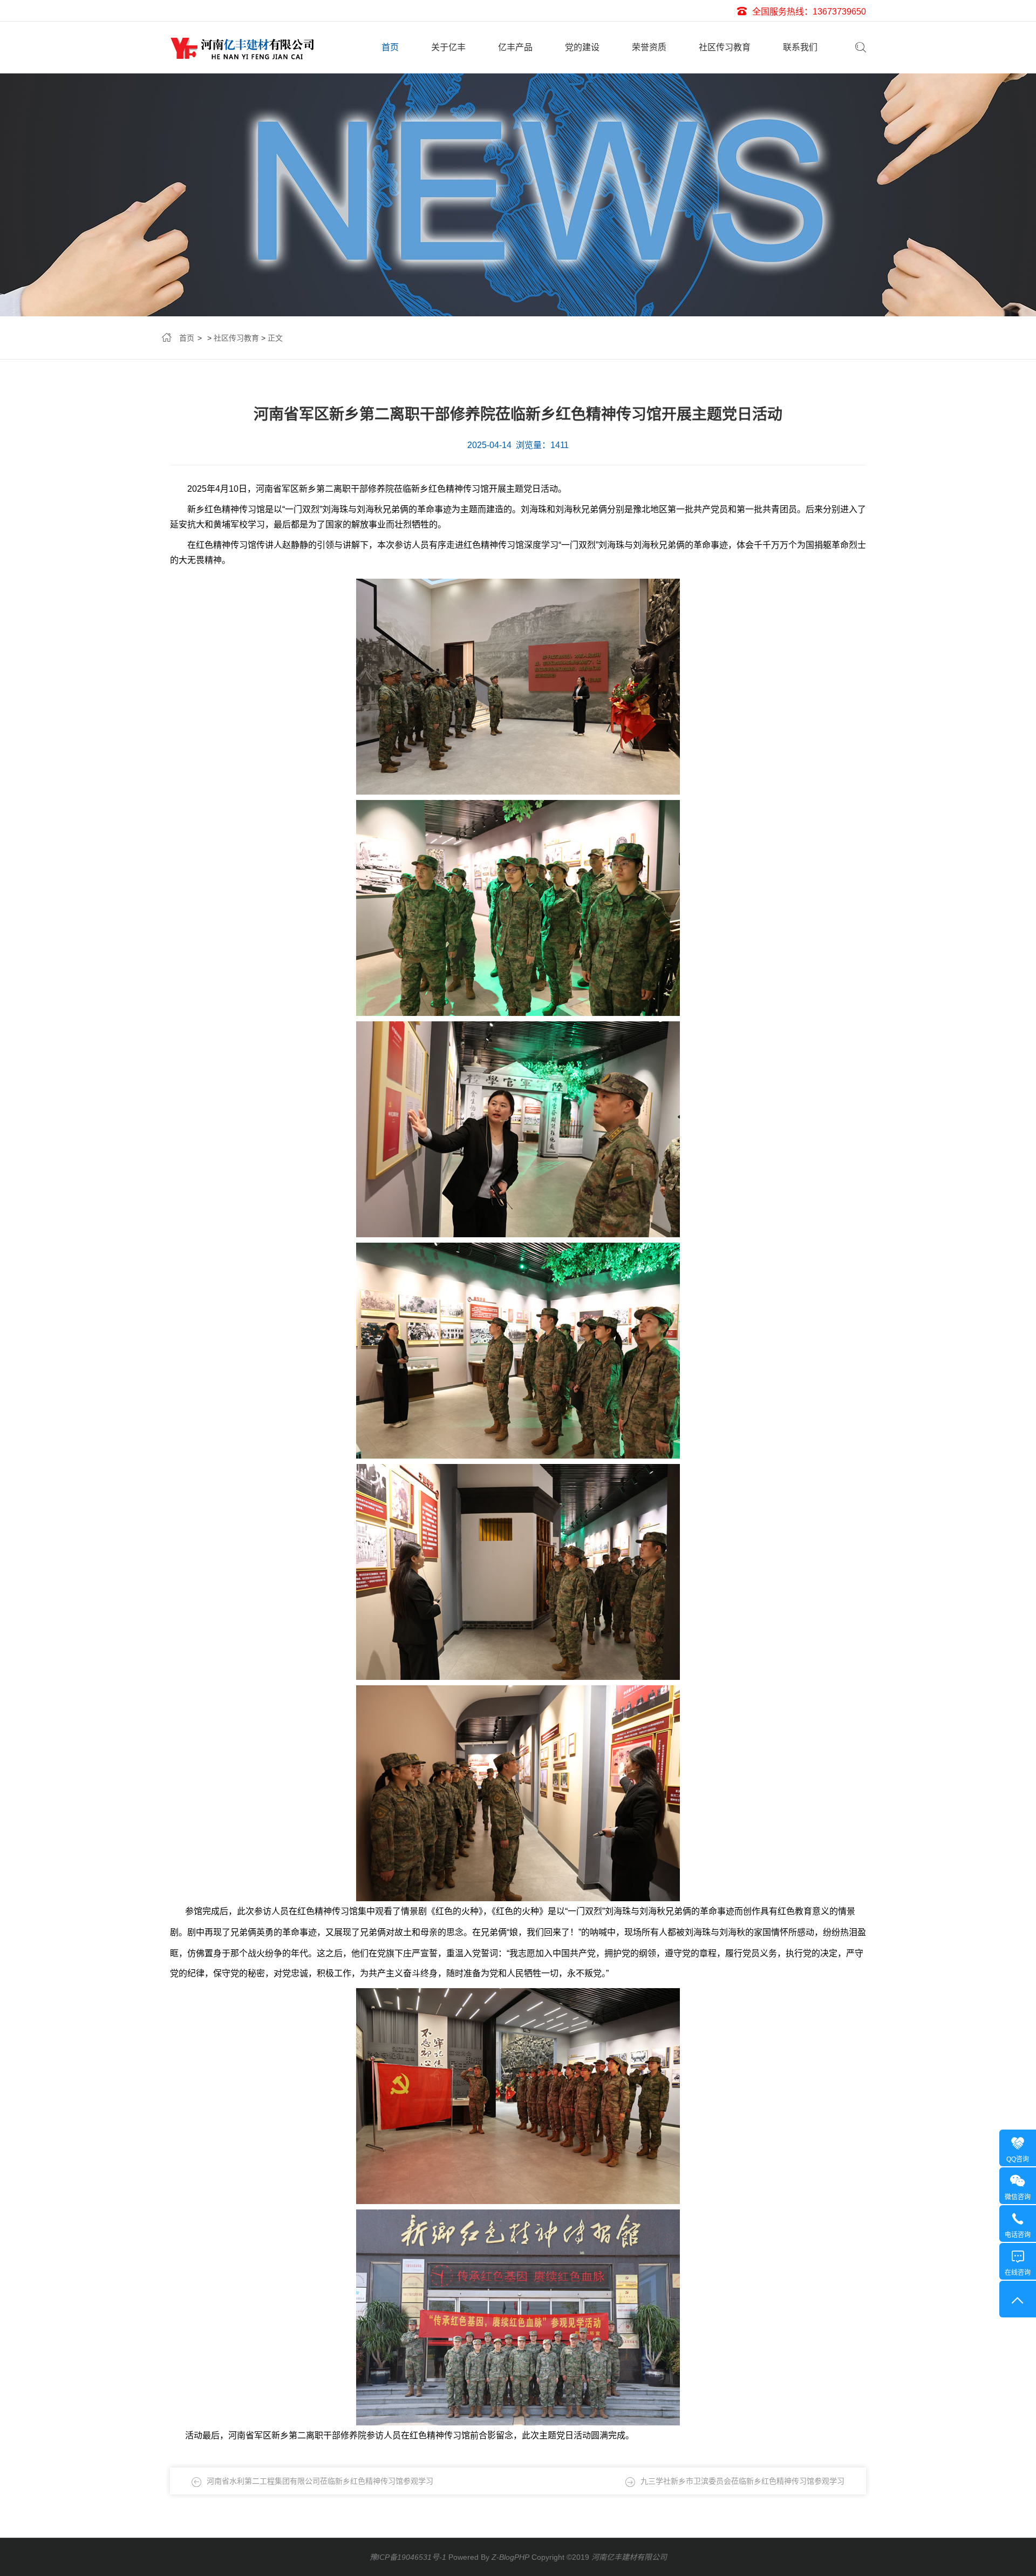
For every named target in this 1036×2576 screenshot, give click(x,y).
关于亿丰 (448, 47)
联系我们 (800, 47)
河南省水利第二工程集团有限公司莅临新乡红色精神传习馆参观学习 (320, 2481)
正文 (275, 338)
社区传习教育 (725, 47)
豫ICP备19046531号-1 (408, 2557)
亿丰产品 (515, 47)
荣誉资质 (649, 47)
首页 (390, 47)
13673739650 (839, 12)
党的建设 (582, 47)
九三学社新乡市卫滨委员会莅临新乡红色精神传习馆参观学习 (742, 2481)
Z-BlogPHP (510, 2557)
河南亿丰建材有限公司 (629, 2557)
